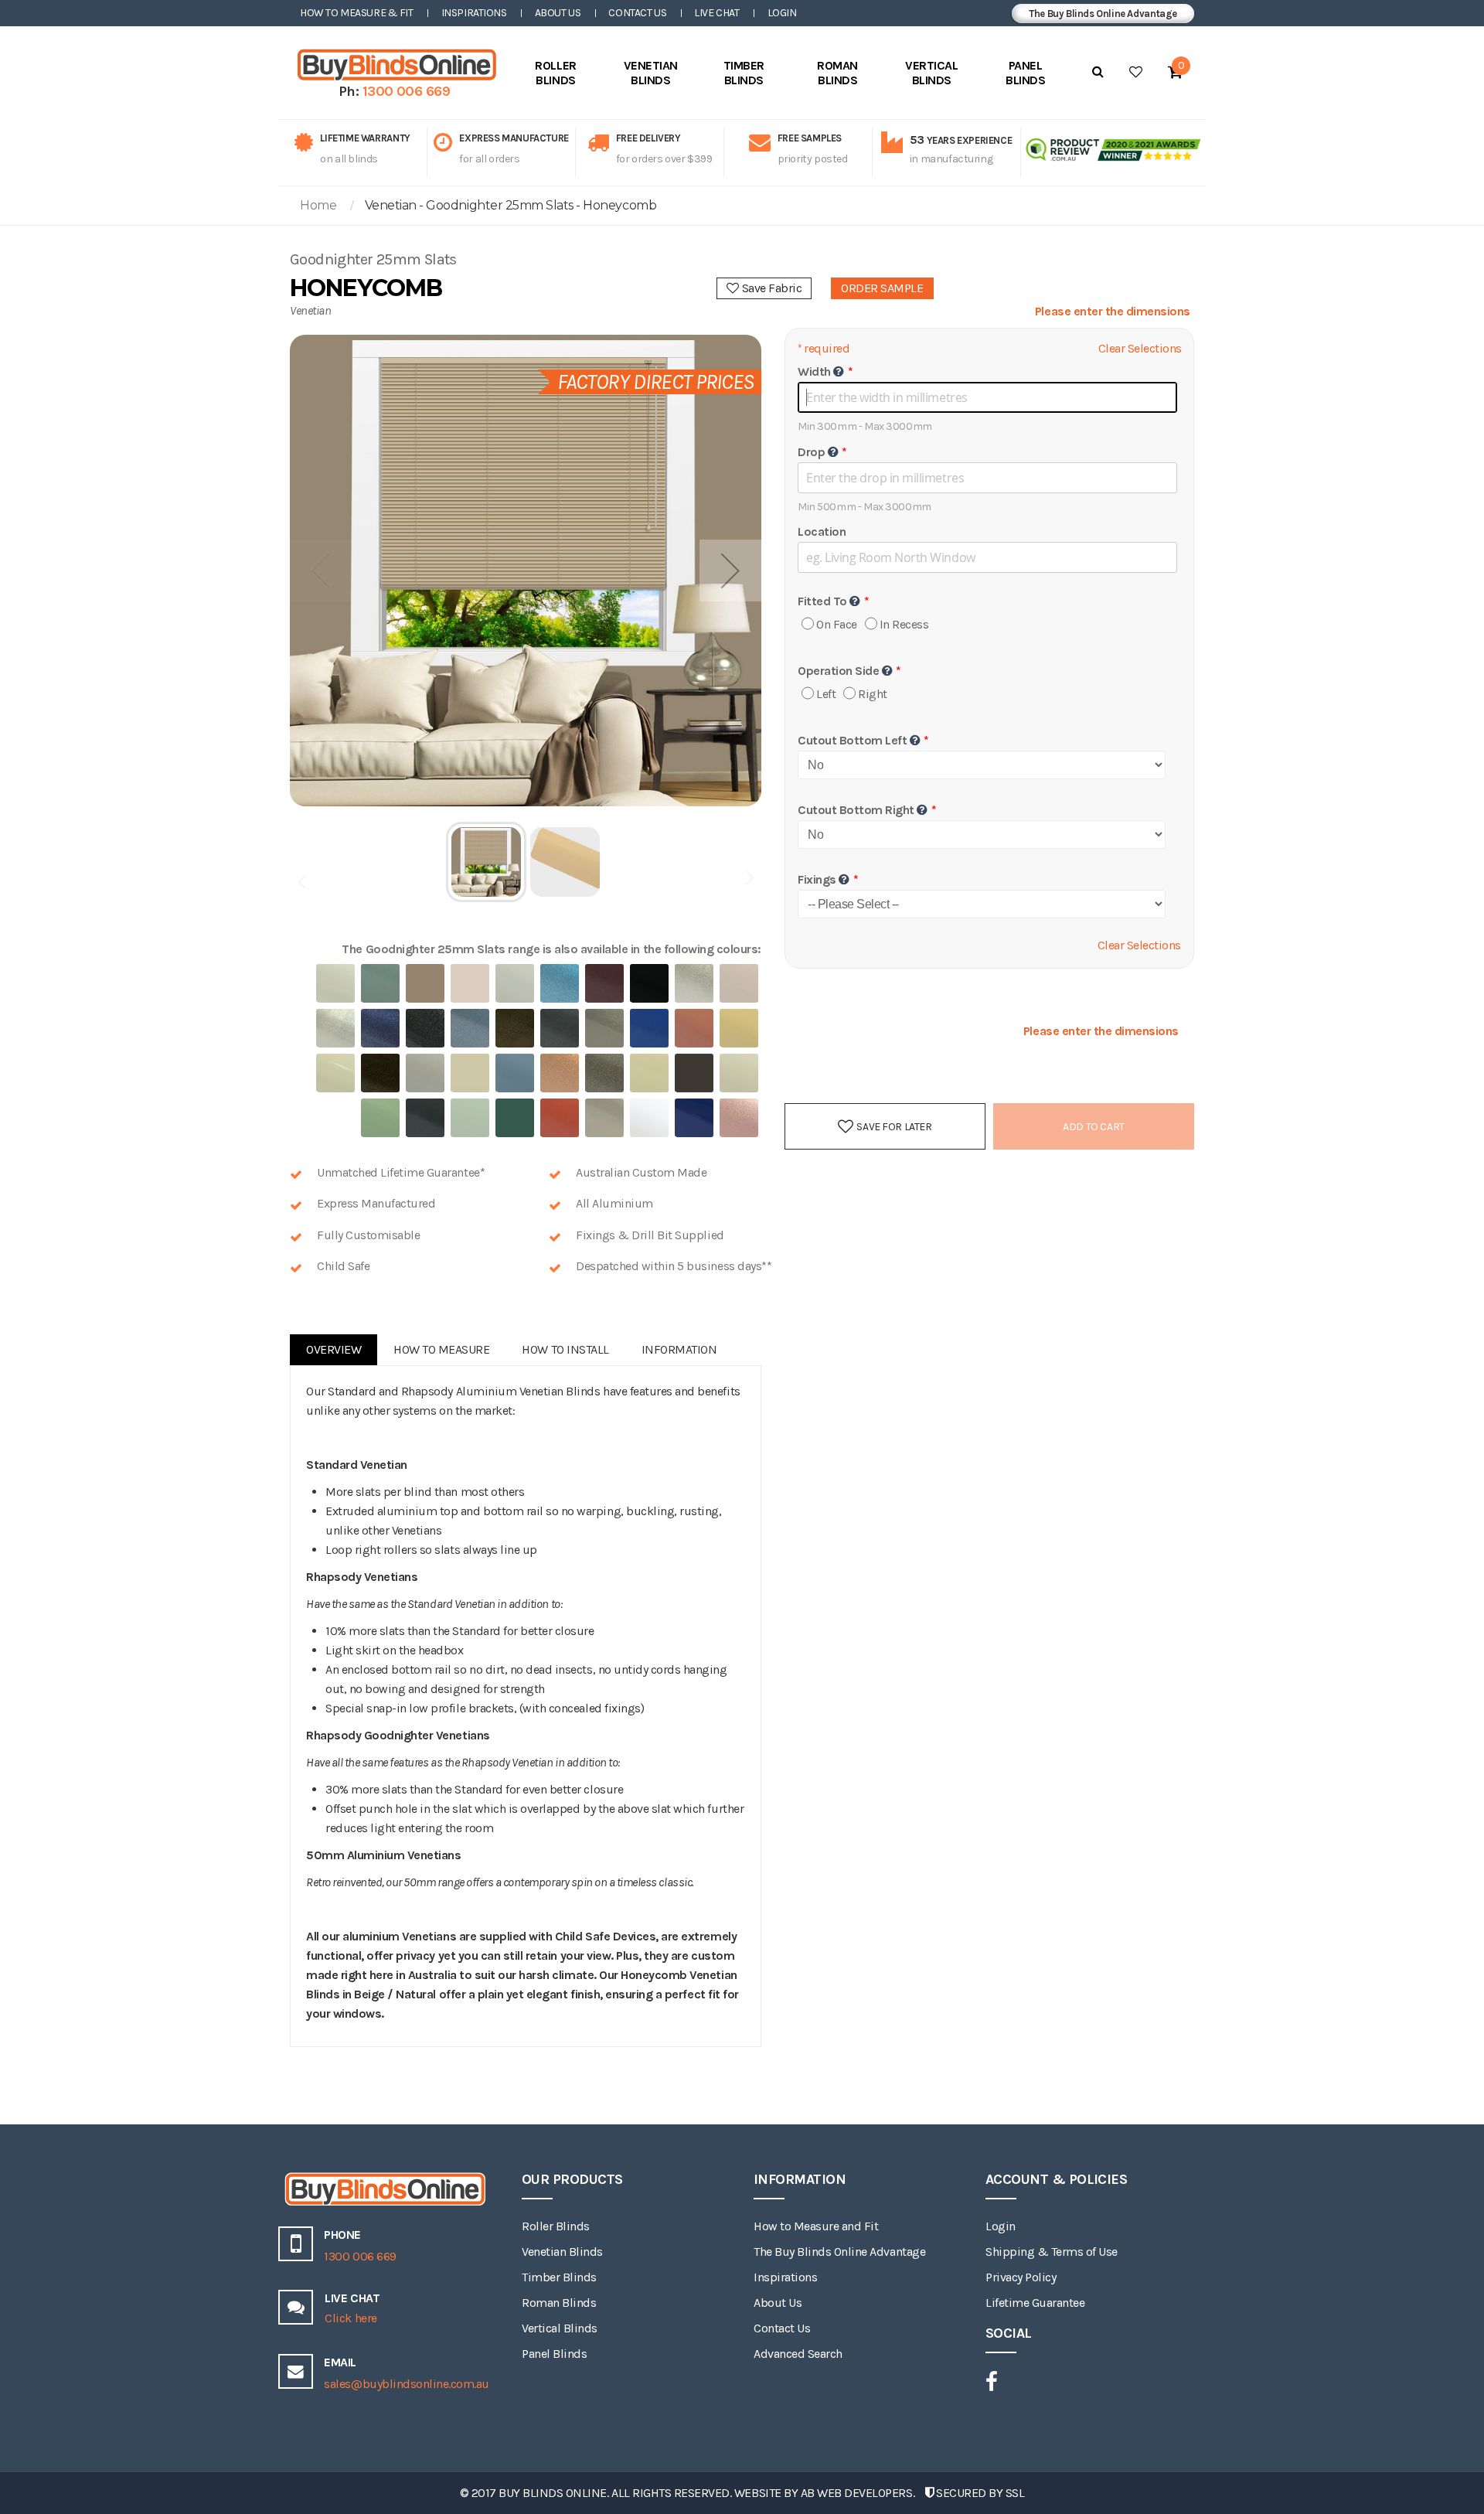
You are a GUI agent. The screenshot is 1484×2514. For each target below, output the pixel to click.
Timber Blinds (559, 2277)
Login (782, 13)
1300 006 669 (407, 91)
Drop (811, 452)
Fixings (817, 879)
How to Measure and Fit (816, 2226)
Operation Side (838, 671)
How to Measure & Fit (357, 13)
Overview (334, 1349)
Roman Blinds (559, 2303)
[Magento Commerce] (394, 65)
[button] (730, 571)
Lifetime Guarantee (1035, 2303)
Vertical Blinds (560, 2328)
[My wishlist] (1136, 72)
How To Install (565, 1349)
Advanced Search (798, 2354)
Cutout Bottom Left (852, 740)
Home (318, 205)
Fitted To (822, 601)
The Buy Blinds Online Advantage (1103, 14)
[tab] (334, 1350)
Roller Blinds (556, 2226)
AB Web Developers (857, 2493)
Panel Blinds (554, 2354)
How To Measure (441, 1349)
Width (814, 371)
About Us (558, 13)
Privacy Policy (1021, 2277)
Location (822, 531)
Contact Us (637, 13)
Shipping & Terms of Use (1052, 2252)
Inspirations (474, 13)
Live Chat (716, 13)
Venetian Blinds (562, 2252)
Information (679, 1349)
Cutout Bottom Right (856, 810)
